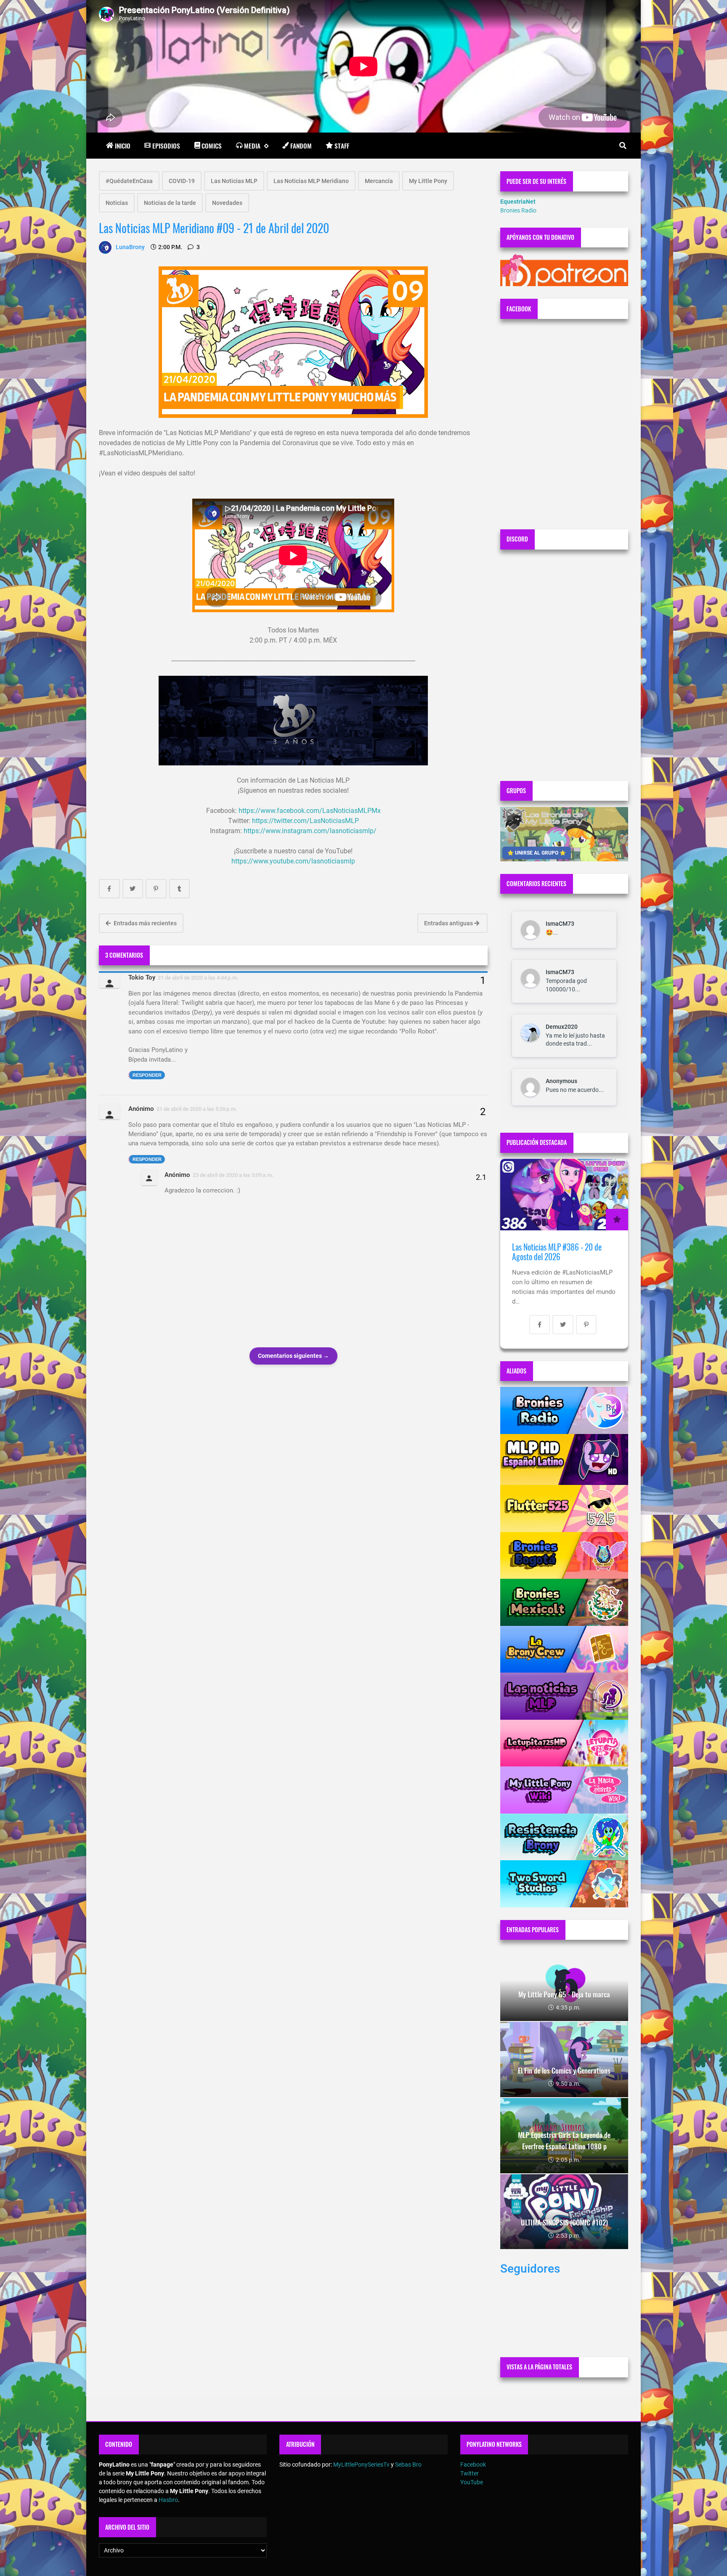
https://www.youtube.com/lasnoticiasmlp (293, 861)
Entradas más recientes (145, 923)
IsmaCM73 (560, 924)
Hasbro (168, 2500)
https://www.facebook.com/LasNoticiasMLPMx (310, 811)
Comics (212, 146)
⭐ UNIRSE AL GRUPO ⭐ (537, 853)
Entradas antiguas (449, 923)
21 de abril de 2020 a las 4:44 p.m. (198, 978)
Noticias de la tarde (170, 203)
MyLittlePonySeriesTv (361, 2464)
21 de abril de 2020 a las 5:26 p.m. (197, 1109)
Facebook (473, 2464)
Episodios (166, 146)
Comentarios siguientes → (293, 1356)
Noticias (117, 203)
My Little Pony (428, 181)
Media (252, 146)
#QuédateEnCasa (129, 181)
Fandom (301, 146)
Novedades (227, 203)
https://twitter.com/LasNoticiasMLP (305, 821)
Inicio (123, 146)
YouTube (472, 2482)
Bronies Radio (518, 210)
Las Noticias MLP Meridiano (311, 181)
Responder (147, 1075)
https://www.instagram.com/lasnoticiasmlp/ (310, 831)
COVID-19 (182, 181)
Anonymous (561, 1081)
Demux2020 (562, 1027)
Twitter (470, 2473)
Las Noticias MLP (234, 181)
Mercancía (379, 181)
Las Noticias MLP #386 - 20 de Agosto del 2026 (557, 1252)
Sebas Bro (408, 2464)
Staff (342, 146)
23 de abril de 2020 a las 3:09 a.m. (233, 1175)
